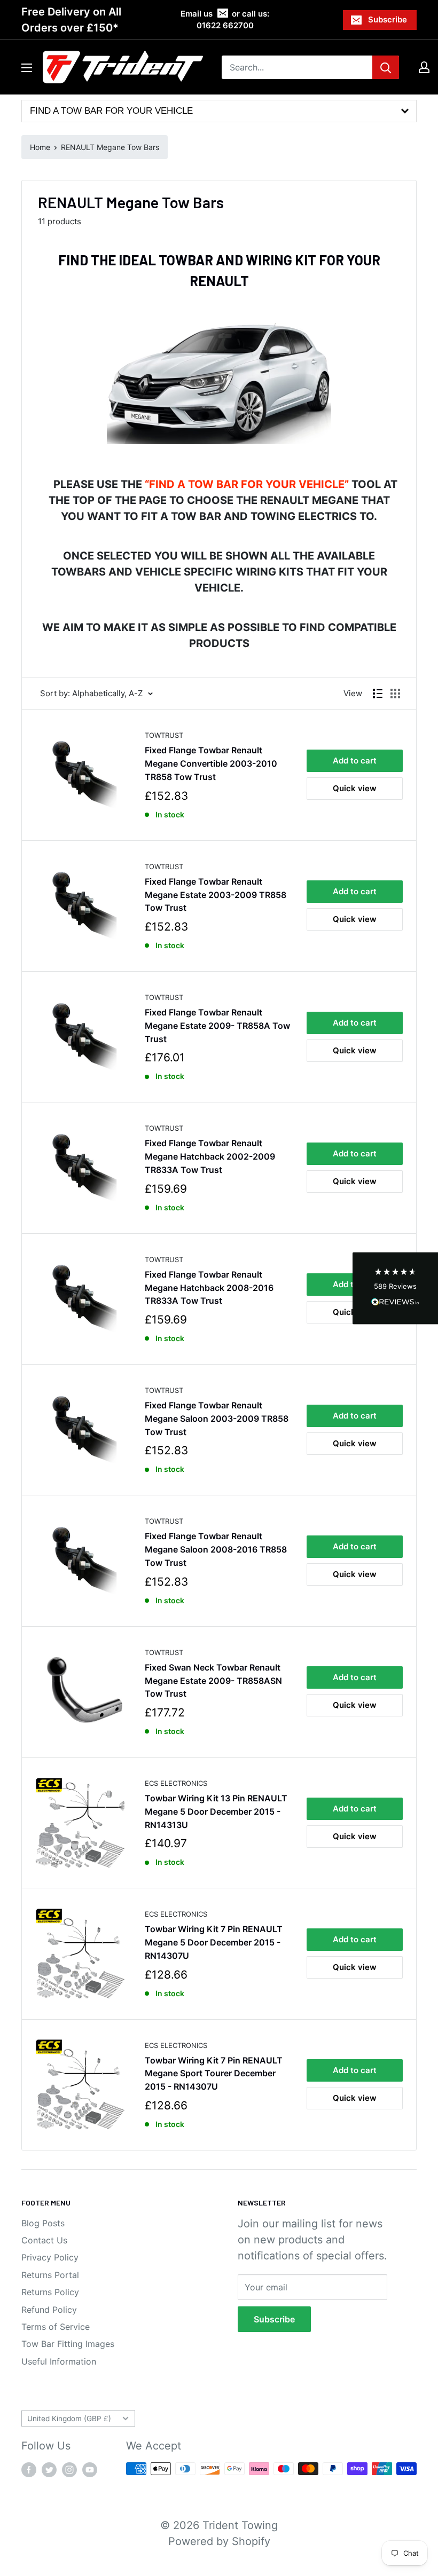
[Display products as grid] (395, 694)
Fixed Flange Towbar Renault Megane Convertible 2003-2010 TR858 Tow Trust (211, 763)
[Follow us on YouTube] (90, 2470)
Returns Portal (50, 2275)
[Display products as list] (378, 694)
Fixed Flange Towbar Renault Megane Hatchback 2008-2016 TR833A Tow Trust (209, 1288)
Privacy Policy (50, 2257)
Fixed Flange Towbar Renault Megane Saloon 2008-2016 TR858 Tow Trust (216, 1549)
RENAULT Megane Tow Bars (110, 147)
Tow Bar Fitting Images (68, 2344)
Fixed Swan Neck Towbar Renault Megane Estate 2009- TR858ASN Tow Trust (213, 1681)
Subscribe (388, 19)
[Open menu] (27, 68)
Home (40, 147)
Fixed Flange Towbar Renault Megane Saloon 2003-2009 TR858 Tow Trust (217, 1419)
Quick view (355, 788)
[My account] (424, 67)
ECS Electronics (176, 1783)
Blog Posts (43, 2223)
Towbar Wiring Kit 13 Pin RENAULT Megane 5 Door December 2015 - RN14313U (216, 1811)
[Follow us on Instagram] (69, 2470)
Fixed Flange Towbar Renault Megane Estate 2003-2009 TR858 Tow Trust (216, 895)
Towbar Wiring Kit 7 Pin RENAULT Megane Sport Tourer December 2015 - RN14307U (214, 2074)
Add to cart (355, 761)
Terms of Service (56, 2327)
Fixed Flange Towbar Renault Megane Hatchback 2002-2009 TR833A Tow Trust (210, 1156)
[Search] (386, 67)
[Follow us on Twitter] (49, 2470)
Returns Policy (50, 2292)
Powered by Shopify (219, 2541)
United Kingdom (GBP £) (69, 2419)
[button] (395, 1288)
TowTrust (164, 735)
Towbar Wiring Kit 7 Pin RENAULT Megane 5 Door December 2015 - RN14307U (214, 1942)
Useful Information (59, 2361)
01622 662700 (225, 25)
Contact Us (44, 2240)
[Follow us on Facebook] (29, 2470)
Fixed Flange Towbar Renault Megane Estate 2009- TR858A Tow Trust (217, 1026)
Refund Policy (49, 2310)
